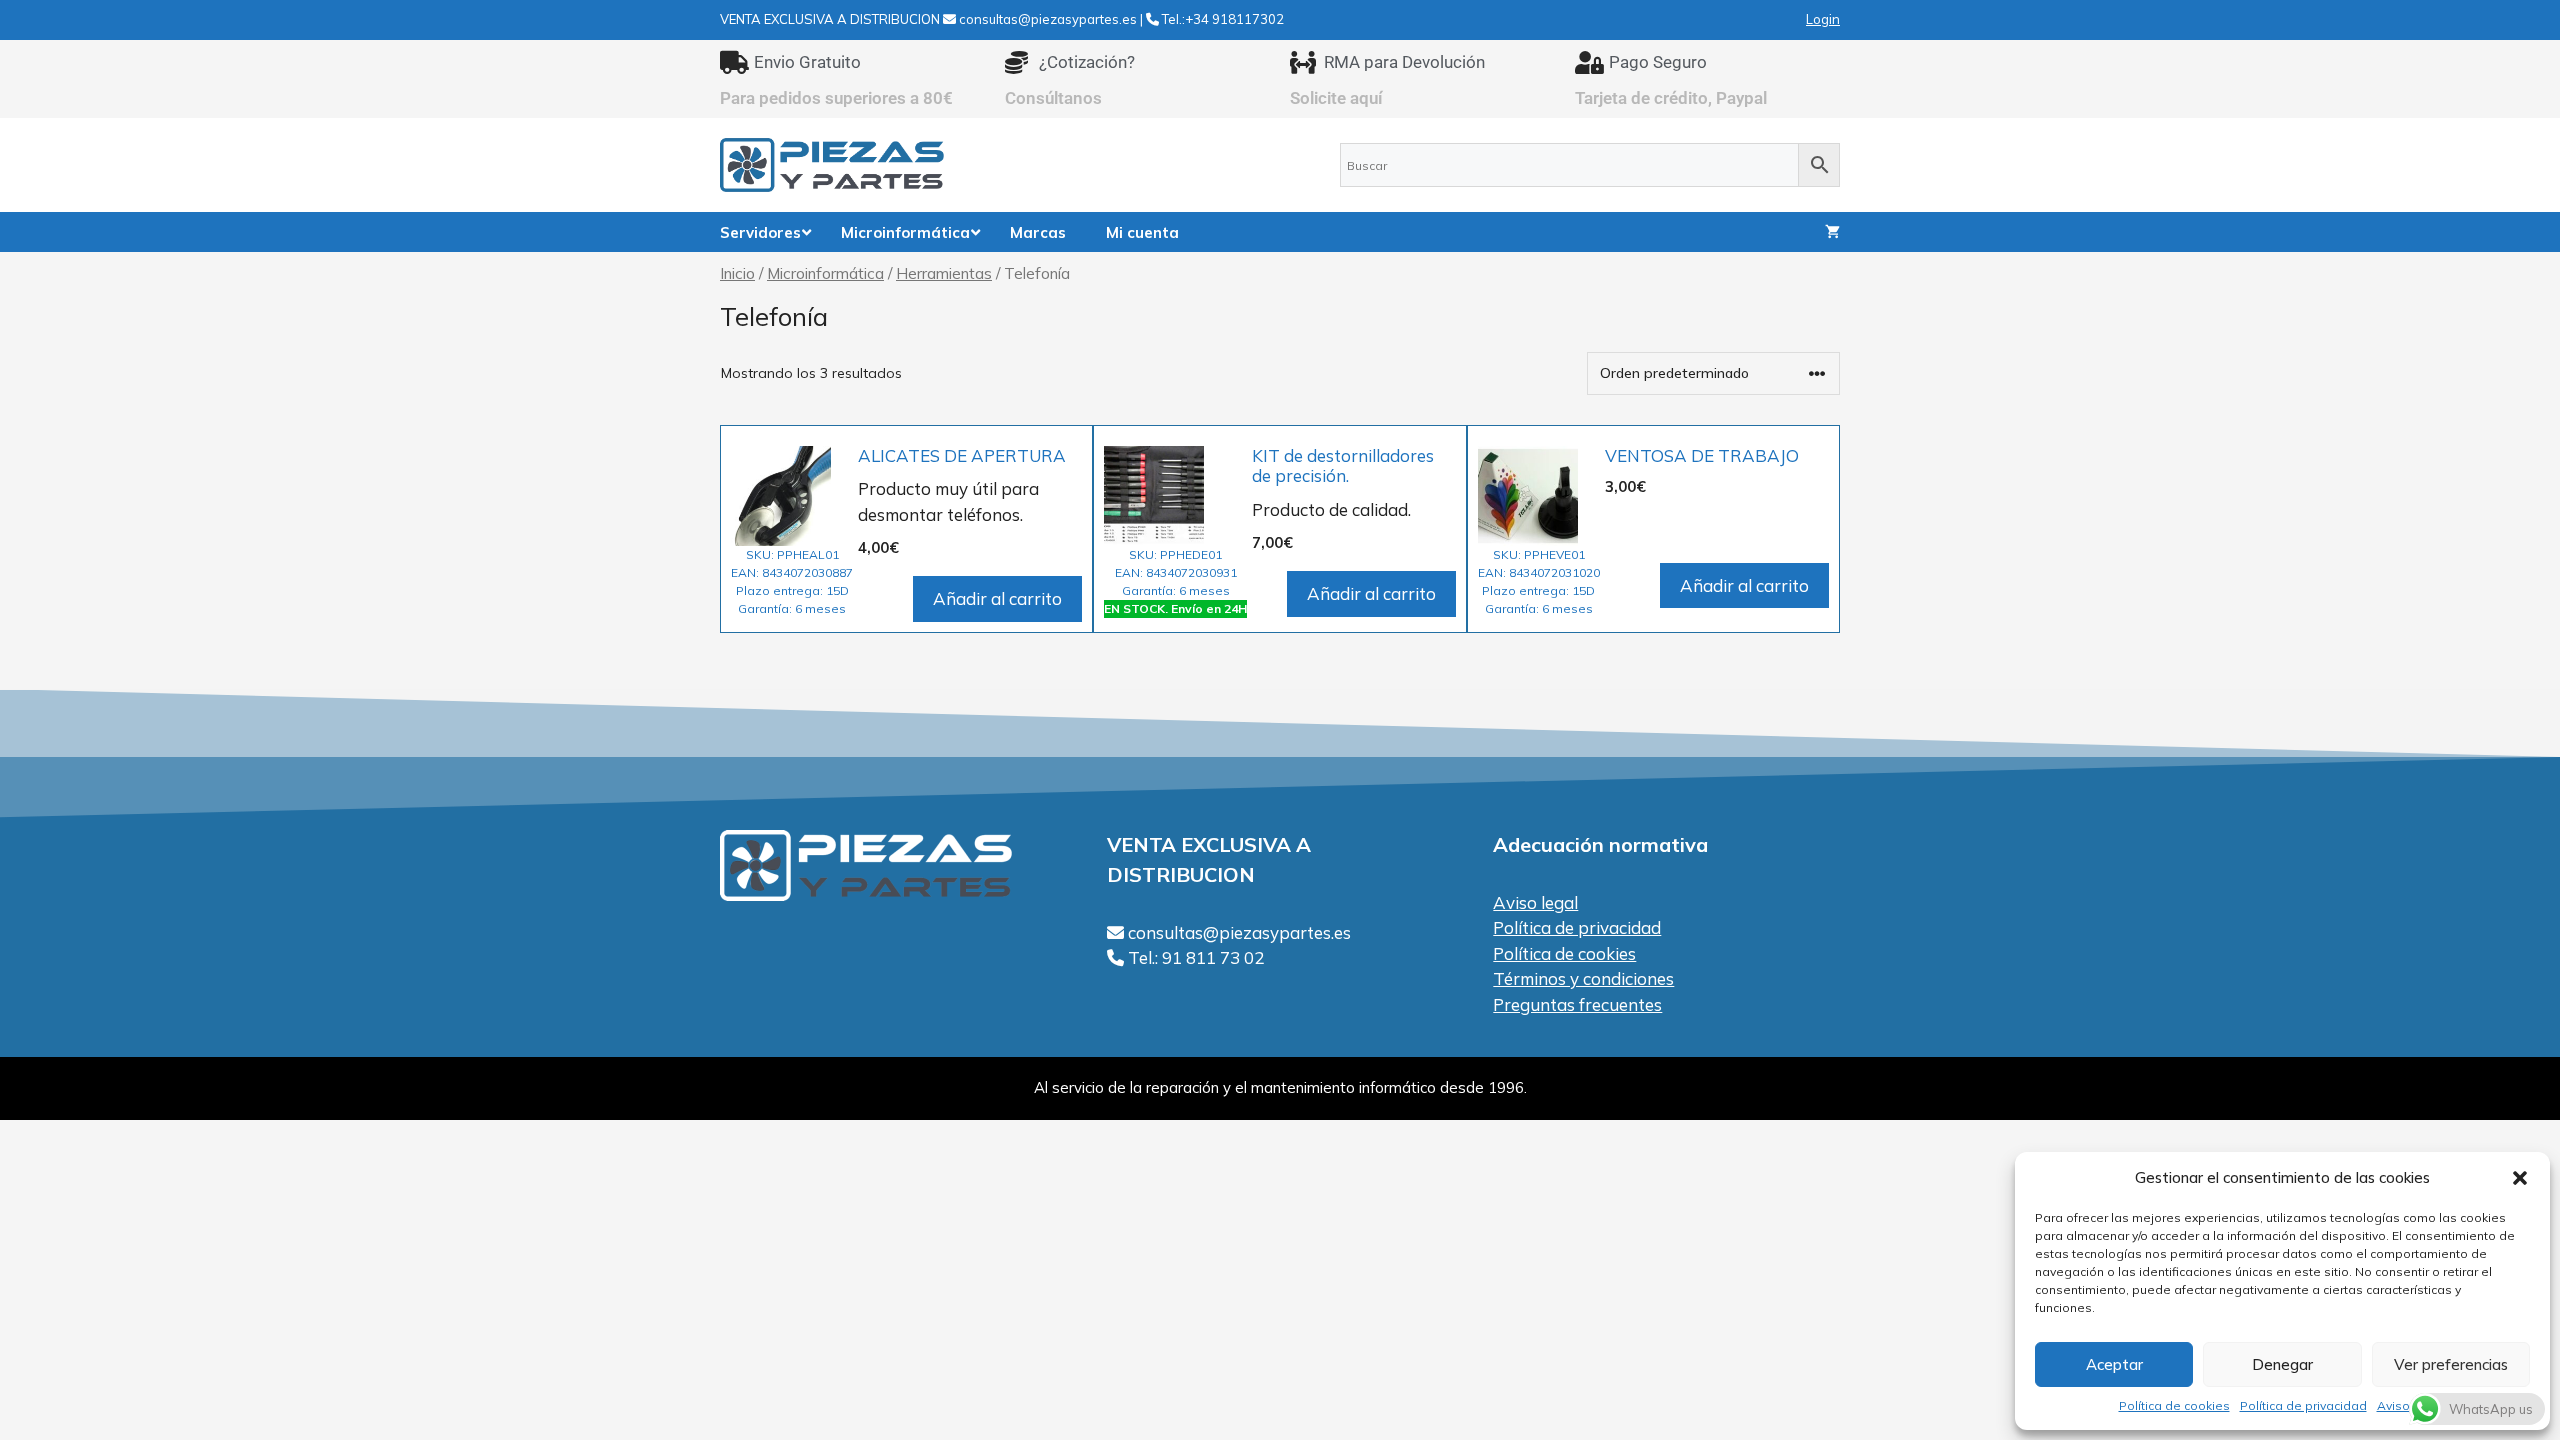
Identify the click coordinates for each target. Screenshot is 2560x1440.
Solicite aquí (1336, 98)
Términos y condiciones (1583, 978)
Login (1823, 19)
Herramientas (944, 273)
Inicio (737, 273)
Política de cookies (2174, 1405)
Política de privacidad (2303, 1405)
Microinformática (825, 273)
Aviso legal (1535, 902)
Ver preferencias (2451, 1364)
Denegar (2282, 1364)
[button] (2520, 1178)
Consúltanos (1053, 98)
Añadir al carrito (997, 598)
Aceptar (2114, 1364)
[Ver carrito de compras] (1832, 232)
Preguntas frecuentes (1577, 1004)
